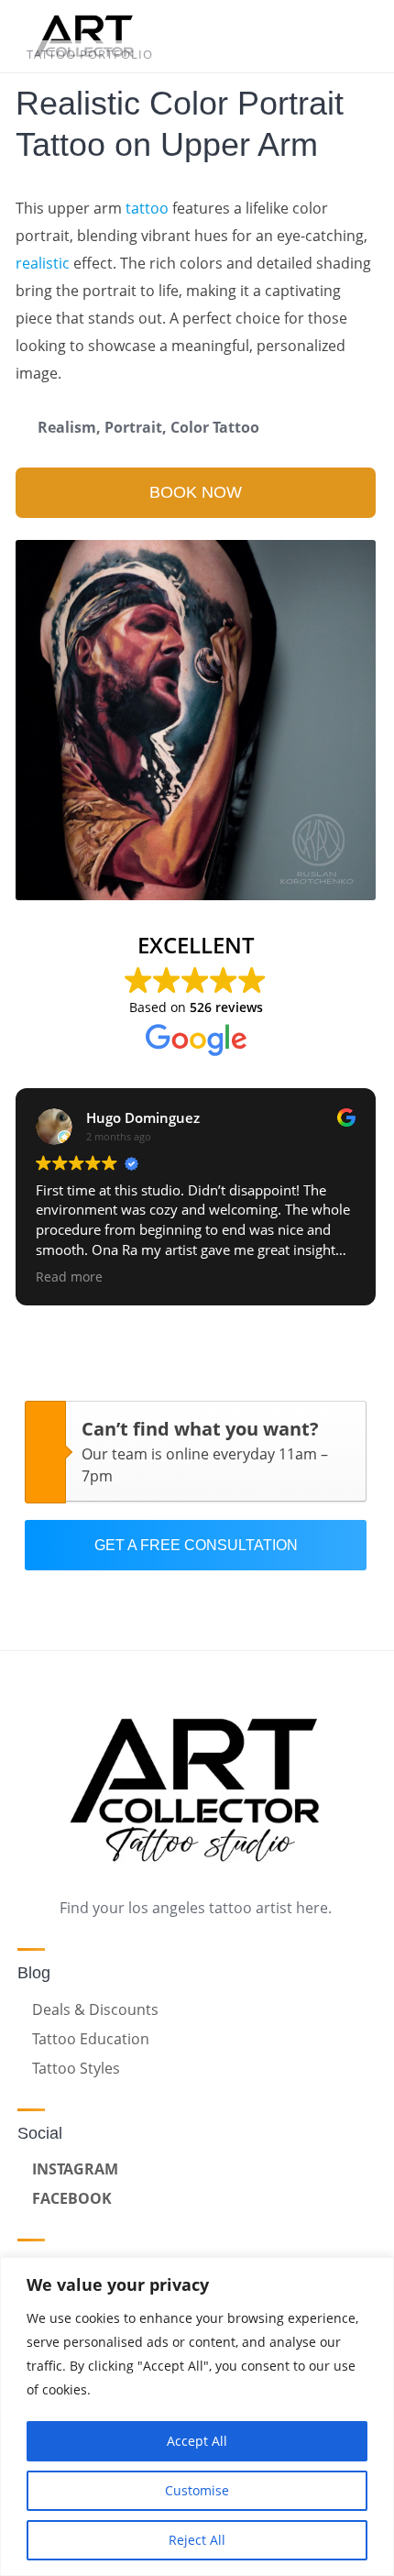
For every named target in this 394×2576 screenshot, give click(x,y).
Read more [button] (69, 1277)
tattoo (147, 208)
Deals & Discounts (95, 2009)
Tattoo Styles (76, 2068)
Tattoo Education (91, 2039)
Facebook (72, 2198)
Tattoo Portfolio (90, 54)
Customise (197, 2490)
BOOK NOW (196, 492)
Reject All (197, 2540)
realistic (43, 263)
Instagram (75, 2169)
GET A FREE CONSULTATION (196, 1545)
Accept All (197, 2441)
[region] (197, 2416)
